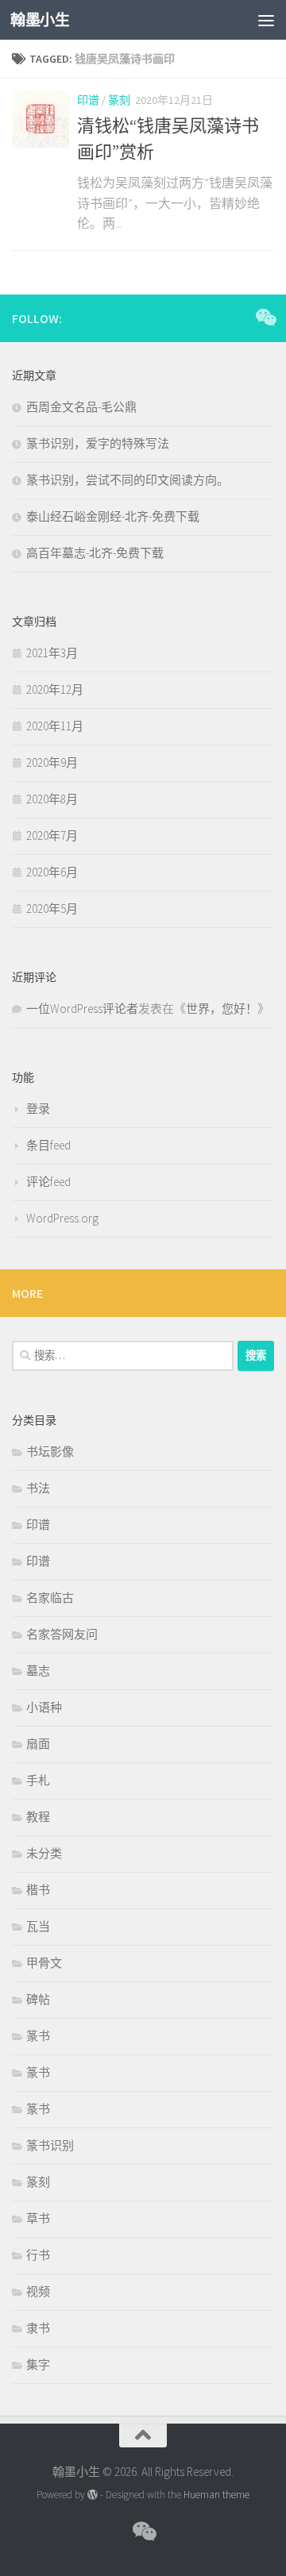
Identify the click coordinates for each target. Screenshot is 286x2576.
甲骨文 (44, 1963)
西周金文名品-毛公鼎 (81, 407)
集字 (38, 2364)
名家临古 (50, 1598)
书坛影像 (50, 1452)
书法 (38, 1488)
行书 (38, 2255)
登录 (38, 1109)
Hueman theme (216, 2495)
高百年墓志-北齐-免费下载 (95, 553)
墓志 (38, 1671)
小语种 (44, 1707)
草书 (38, 2218)
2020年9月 (52, 762)
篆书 (38, 2036)
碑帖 (38, 1999)
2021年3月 (52, 653)
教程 (38, 1817)
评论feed (48, 1182)
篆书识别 (50, 2145)
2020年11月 (55, 726)
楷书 (38, 1890)
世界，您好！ (222, 1009)
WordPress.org (62, 1218)
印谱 (88, 100)
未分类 (44, 1853)
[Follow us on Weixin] (265, 318)
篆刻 (119, 100)
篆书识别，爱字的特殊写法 (98, 443)
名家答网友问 (62, 1634)
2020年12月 (55, 689)
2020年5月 (52, 909)
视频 (38, 2291)
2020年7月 (52, 836)
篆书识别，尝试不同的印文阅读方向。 (128, 480)
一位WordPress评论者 (82, 1009)
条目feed (48, 1145)
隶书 (38, 2328)
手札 (38, 1780)
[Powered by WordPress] (93, 2495)
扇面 (38, 1744)
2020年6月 (52, 872)
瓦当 (38, 1926)
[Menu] (266, 20)
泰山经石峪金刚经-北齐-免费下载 (113, 516)
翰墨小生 (40, 20)
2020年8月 (52, 799)
